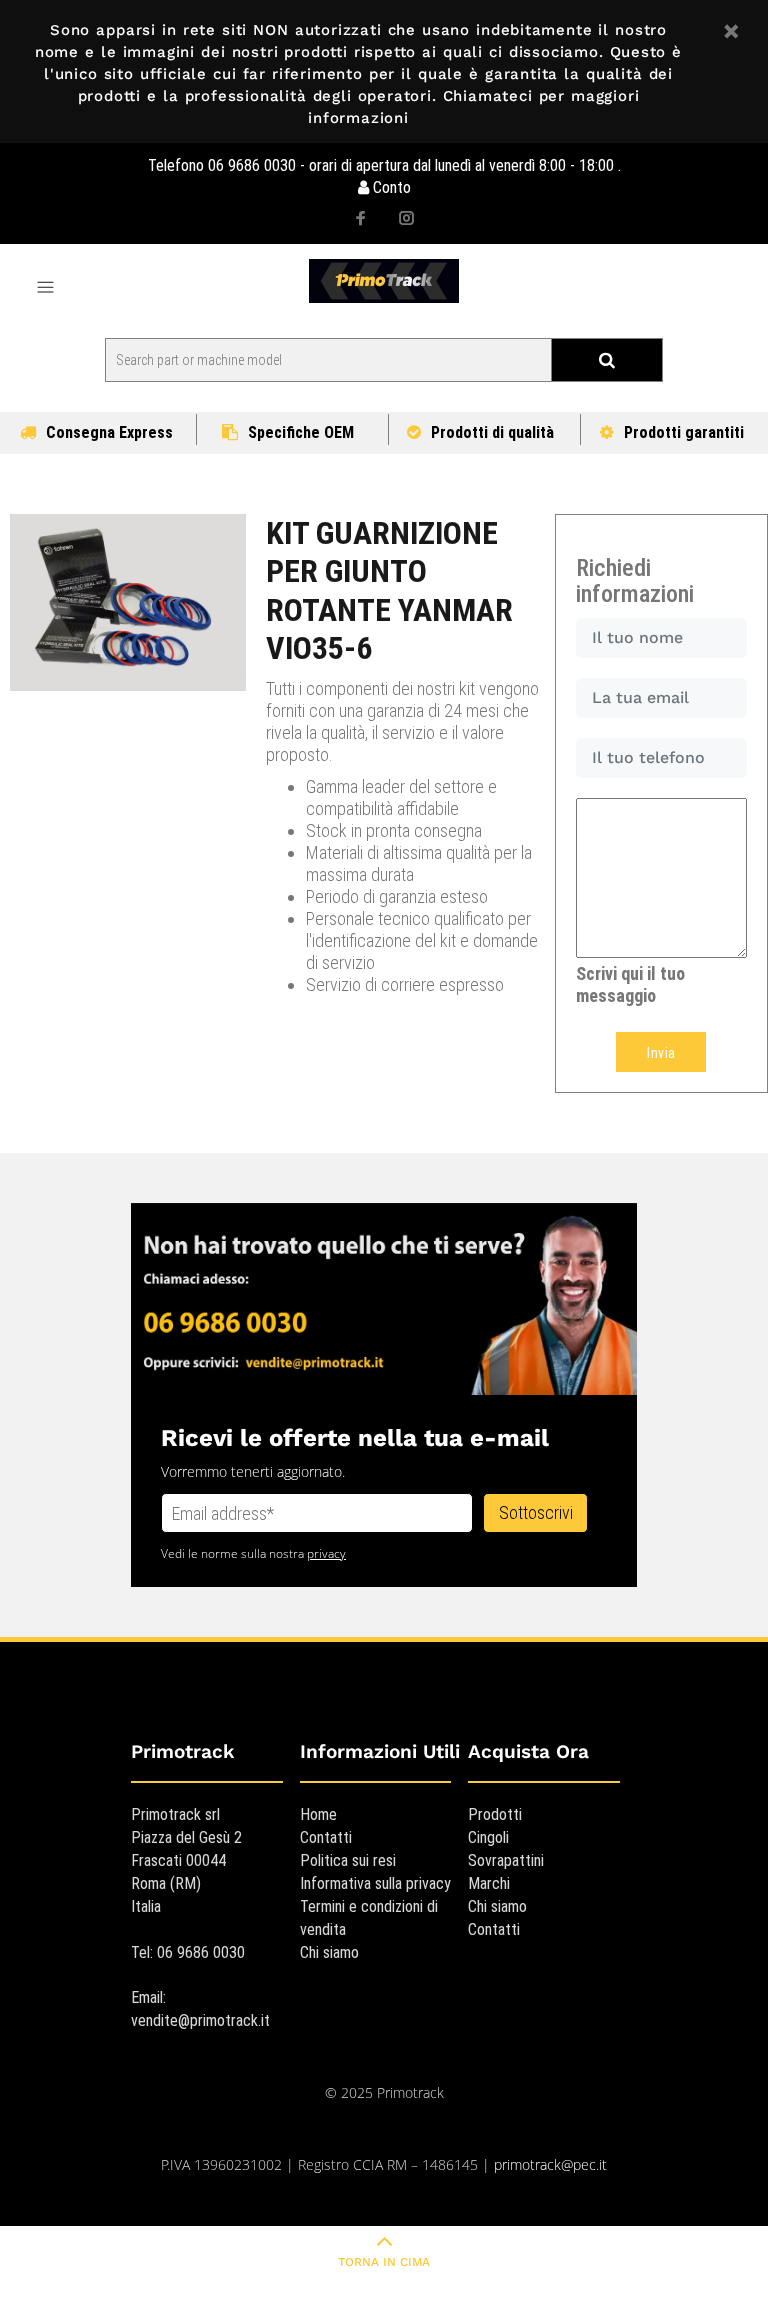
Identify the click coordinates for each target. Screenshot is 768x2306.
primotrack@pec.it (550, 2164)
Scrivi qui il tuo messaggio (630, 984)
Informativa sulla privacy (375, 1883)
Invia (661, 1053)
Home (318, 1814)
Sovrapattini (506, 1860)
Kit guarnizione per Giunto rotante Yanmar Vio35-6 (389, 590)
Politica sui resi (348, 1860)
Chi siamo (329, 1952)
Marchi (489, 1883)
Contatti (326, 1837)
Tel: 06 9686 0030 (188, 1952)
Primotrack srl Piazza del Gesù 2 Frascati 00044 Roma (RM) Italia (186, 1860)
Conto (390, 187)
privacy (326, 1553)
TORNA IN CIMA (384, 2262)
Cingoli (488, 1837)
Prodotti (495, 1814)
